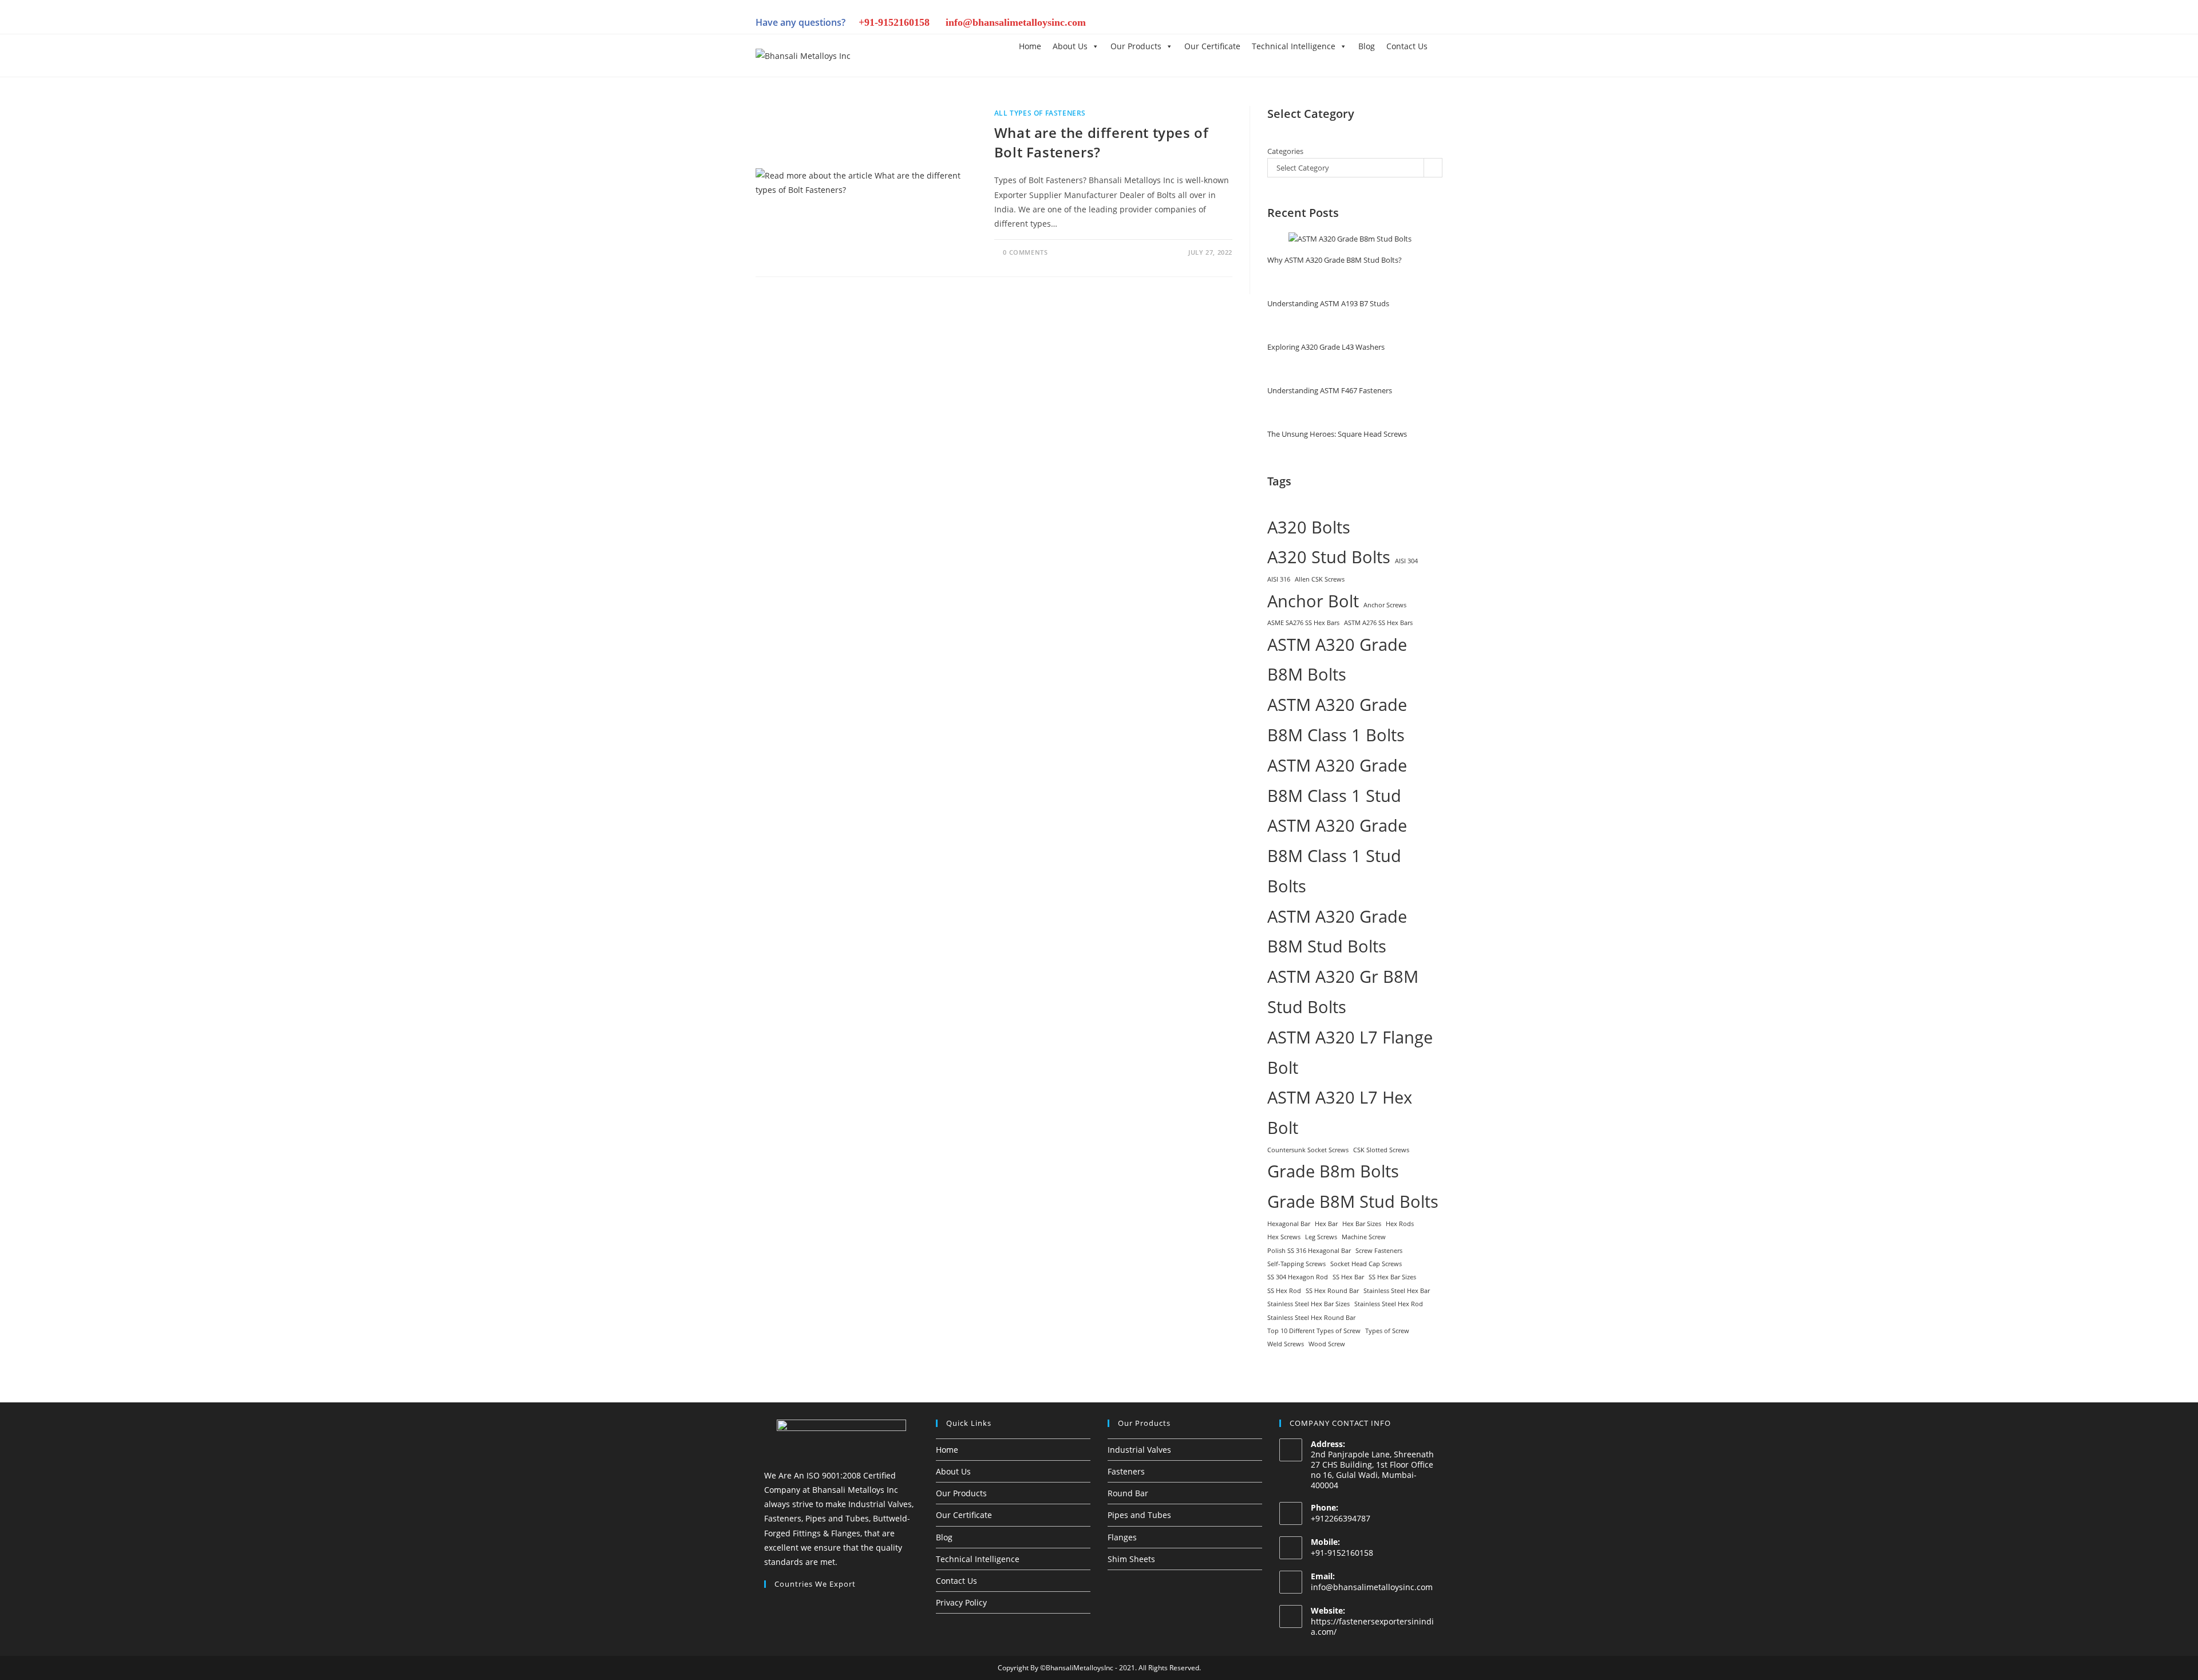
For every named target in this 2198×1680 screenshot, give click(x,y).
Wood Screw (1327, 1344)
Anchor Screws (1385, 605)
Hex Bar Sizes (1362, 1224)
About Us (1070, 46)
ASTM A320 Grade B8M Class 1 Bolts (1337, 720)
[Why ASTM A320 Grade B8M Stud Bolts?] (1350, 239)
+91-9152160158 (894, 22)
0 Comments (1025, 252)
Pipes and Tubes (1139, 1515)
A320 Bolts (1309, 527)
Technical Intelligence (1294, 46)
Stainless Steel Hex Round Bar (1311, 1318)
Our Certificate (1212, 46)
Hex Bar (1326, 1224)
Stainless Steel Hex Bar (1397, 1291)
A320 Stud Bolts (1329, 557)
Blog (1367, 46)
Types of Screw (1387, 1331)
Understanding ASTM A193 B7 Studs (1328, 303)
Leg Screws (1321, 1237)
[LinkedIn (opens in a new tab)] (1358, 24)
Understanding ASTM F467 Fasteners (1330, 390)
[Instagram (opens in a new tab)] (1338, 24)
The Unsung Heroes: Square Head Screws (1337, 434)
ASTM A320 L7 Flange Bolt (1350, 1052)
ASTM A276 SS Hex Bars (1378, 623)
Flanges (1122, 1537)
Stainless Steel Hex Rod (1389, 1304)
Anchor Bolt (1313, 601)
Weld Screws (1286, 1344)
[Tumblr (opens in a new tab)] (1377, 24)
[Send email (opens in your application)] (1434, 24)
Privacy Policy (961, 1602)
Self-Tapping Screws (1296, 1264)
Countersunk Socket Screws (1308, 1150)
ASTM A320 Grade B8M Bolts (1337, 660)
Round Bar (1128, 1493)
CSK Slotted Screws (1381, 1150)
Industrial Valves (1139, 1450)
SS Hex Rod (1284, 1291)
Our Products (1136, 46)
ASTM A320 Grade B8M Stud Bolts (1337, 932)
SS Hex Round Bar (1332, 1291)
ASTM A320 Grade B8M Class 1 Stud (1337, 780)
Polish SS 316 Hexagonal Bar (1309, 1251)
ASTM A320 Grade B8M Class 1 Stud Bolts (1337, 856)
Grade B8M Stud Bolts (1353, 1201)
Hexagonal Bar (1289, 1224)
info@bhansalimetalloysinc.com (1016, 22)
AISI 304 (1406, 561)
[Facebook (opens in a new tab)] (1319, 24)
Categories (1285, 151)
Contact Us (1407, 46)
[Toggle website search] (1442, 46)
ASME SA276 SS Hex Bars (1303, 623)
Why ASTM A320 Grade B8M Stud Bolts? (1335, 260)
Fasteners (1126, 1471)
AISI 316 (1279, 579)
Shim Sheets (1131, 1559)
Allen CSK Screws (1320, 579)
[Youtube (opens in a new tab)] (1416, 24)
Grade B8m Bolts (1333, 1171)
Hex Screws (1284, 1237)
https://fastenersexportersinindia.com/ (1372, 1626)
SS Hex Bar (1348, 1277)
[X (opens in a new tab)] (1299, 24)
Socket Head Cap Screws (1366, 1264)
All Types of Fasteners (1040, 113)
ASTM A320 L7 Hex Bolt (1340, 1112)
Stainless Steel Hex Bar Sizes (1308, 1304)
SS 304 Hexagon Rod (1298, 1277)
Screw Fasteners (1379, 1251)
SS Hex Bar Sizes (1392, 1277)
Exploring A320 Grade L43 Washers (1326, 347)
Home (1030, 46)
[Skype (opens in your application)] (1397, 24)
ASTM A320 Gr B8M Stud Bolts (1343, 992)
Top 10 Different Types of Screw (1314, 1331)
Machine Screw (1364, 1237)
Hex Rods (1400, 1224)
